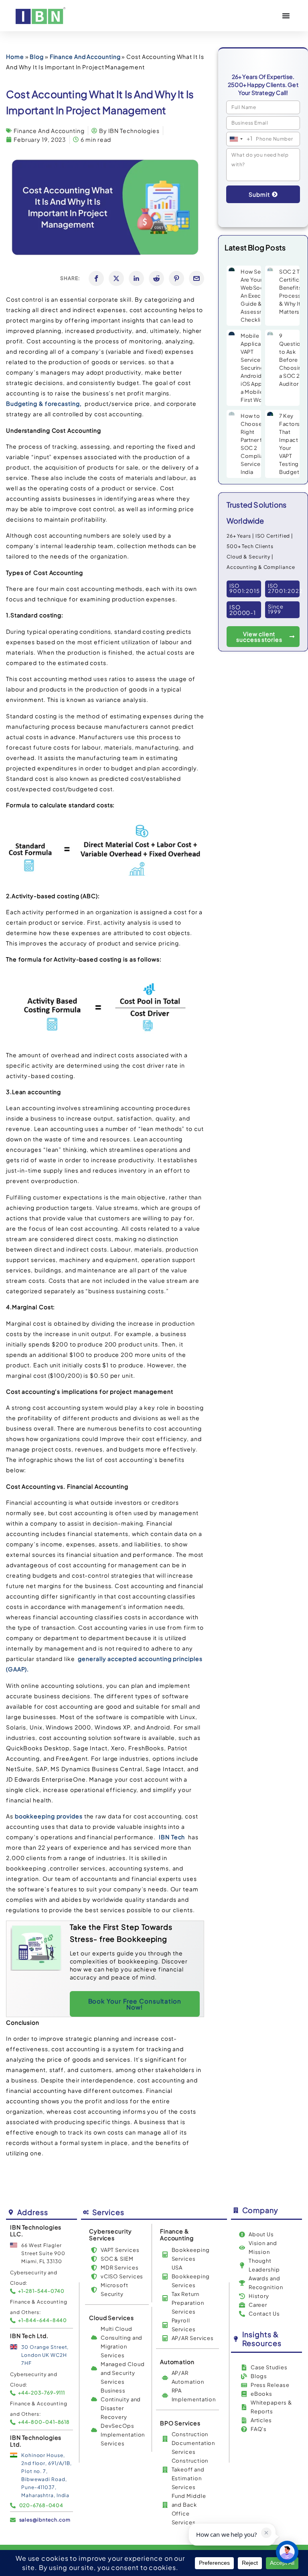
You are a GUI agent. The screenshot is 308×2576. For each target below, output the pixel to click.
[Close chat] (287, 2552)
